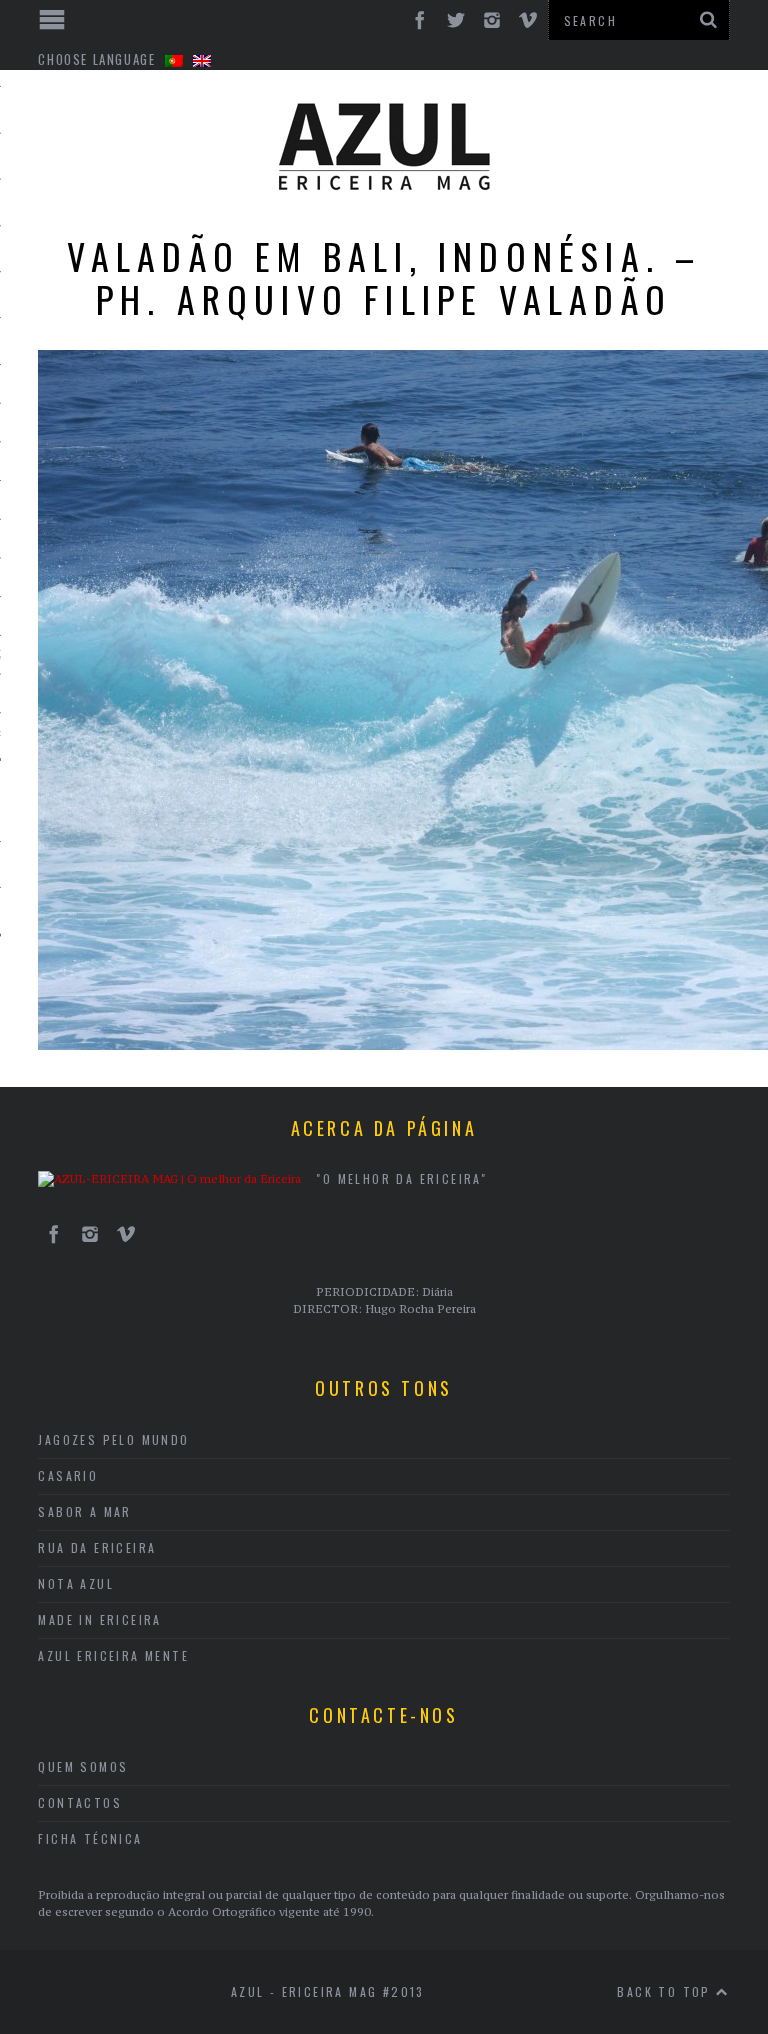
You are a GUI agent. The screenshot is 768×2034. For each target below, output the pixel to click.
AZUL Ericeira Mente (113, 1655)
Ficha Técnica (90, 1838)
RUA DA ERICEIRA (97, 1547)
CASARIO (68, 1475)
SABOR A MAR (84, 1511)
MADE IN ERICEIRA (99, 1619)
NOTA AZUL (76, 1583)
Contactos (80, 1802)
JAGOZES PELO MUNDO (113, 1439)
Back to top (666, 1991)
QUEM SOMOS (83, 1766)
